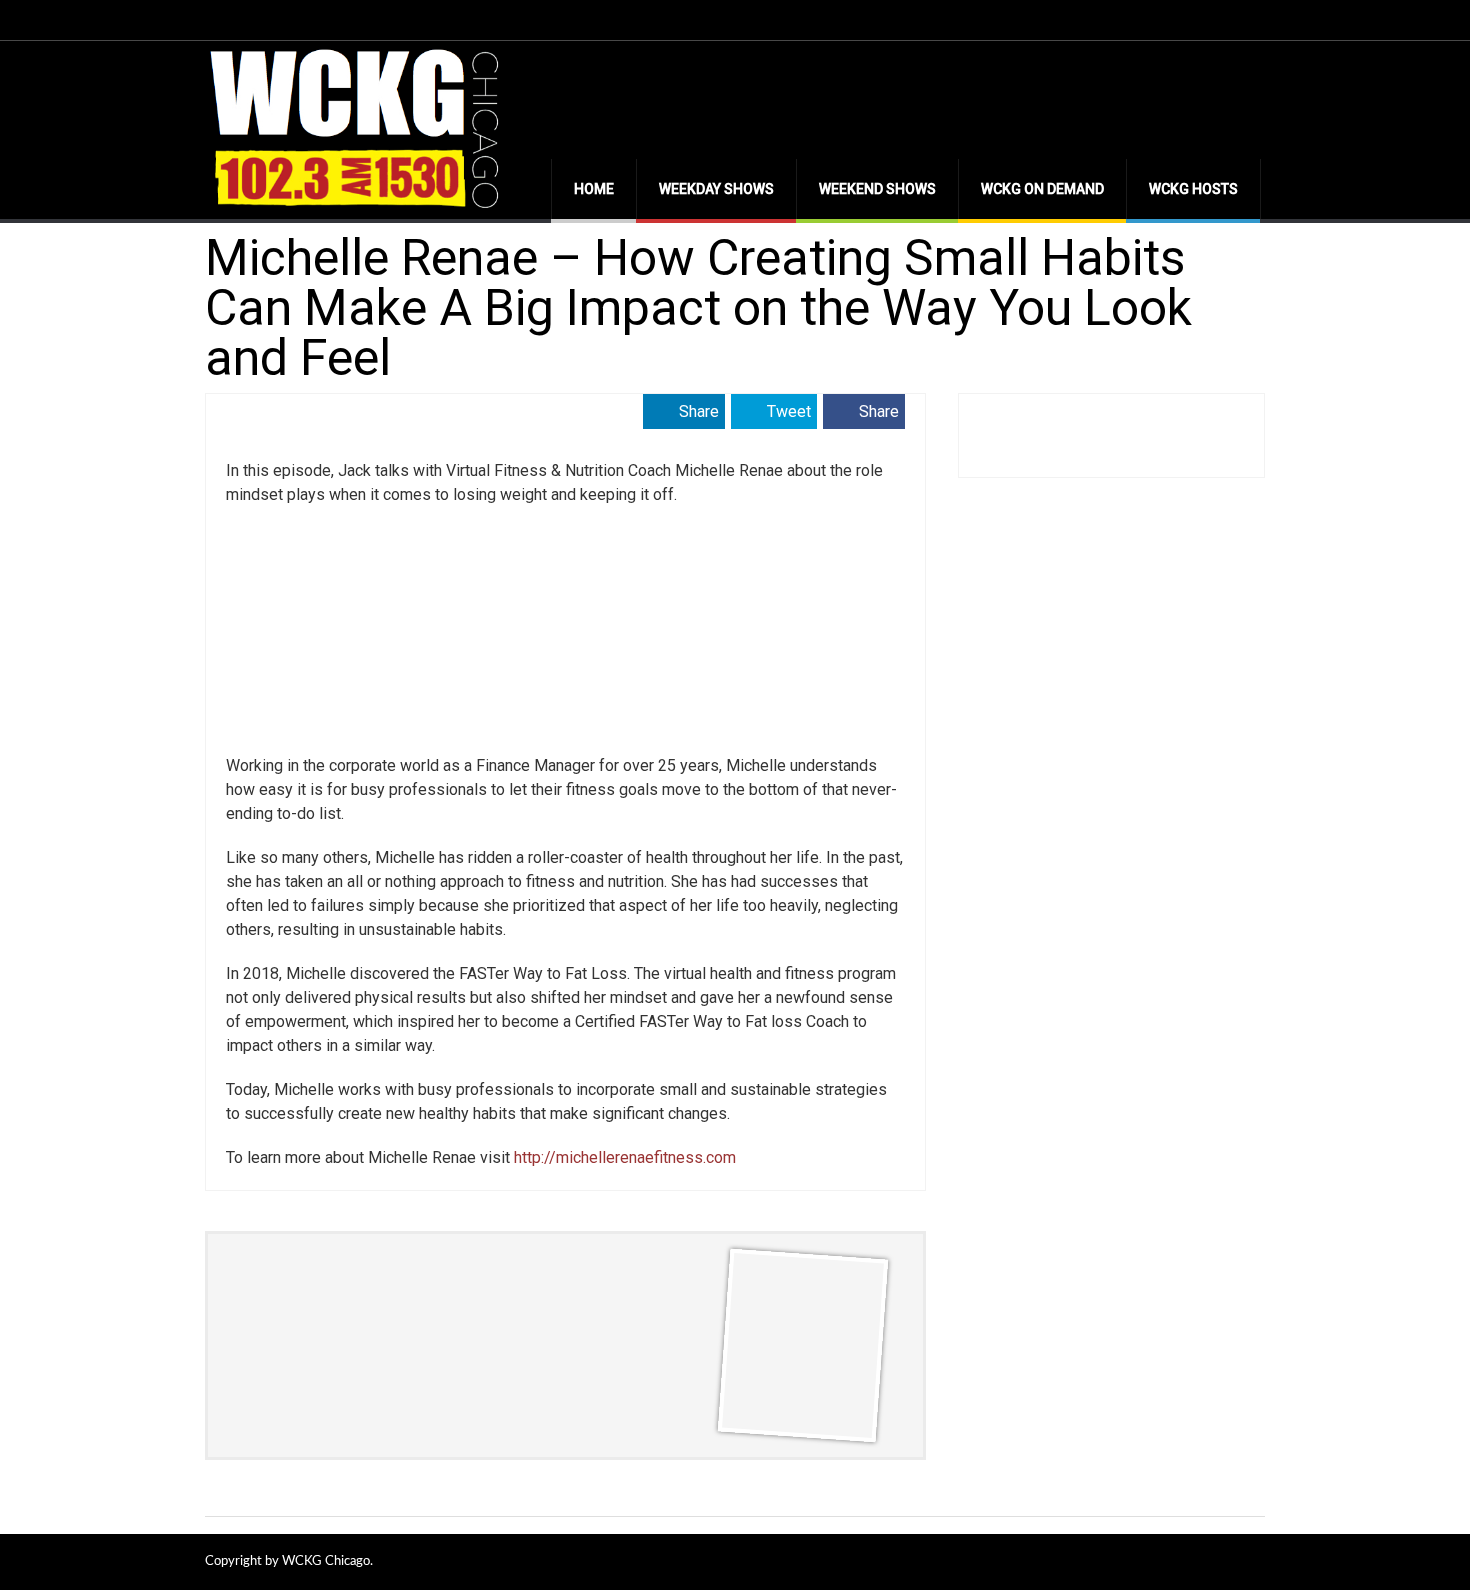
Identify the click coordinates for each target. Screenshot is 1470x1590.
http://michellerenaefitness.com (625, 1157)
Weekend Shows (877, 189)
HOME (594, 189)
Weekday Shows (716, 189)
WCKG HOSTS (1193, 189)
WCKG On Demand (1042, 189)
